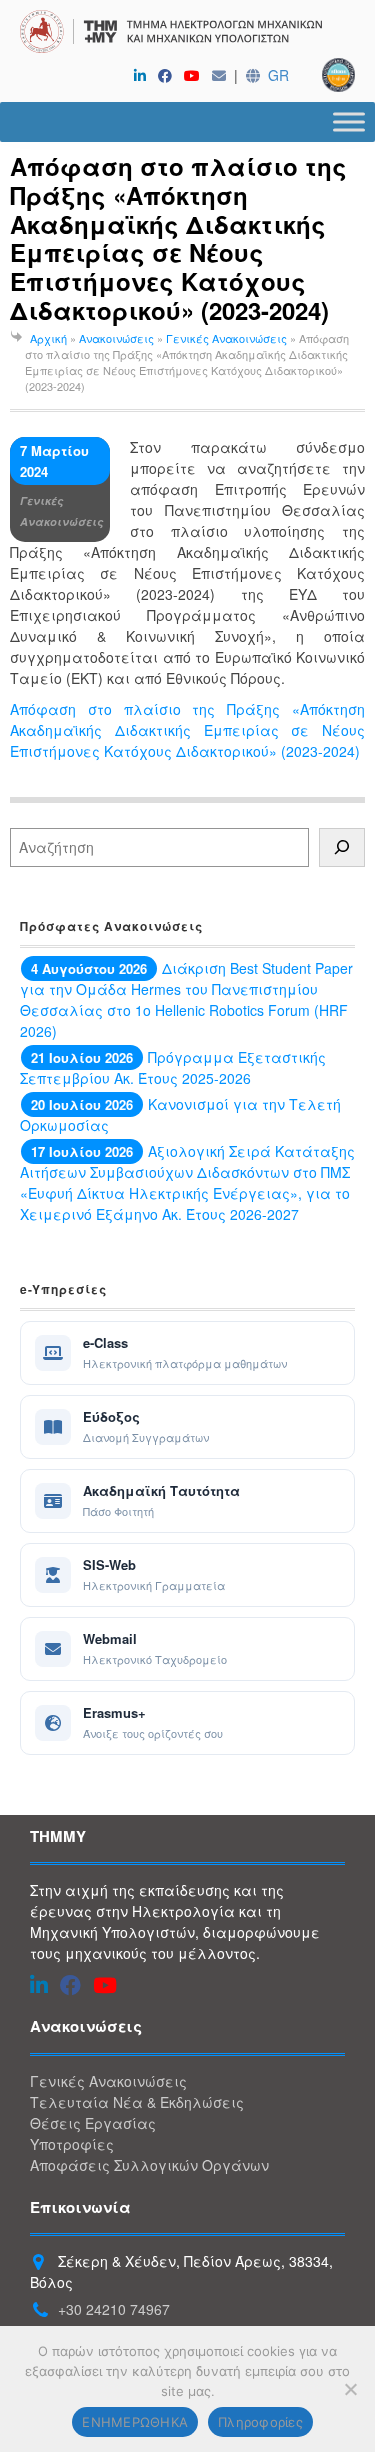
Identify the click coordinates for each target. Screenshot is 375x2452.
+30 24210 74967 (114, 2309)
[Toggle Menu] (349, 121)
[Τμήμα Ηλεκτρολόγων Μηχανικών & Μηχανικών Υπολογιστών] (187, 34)
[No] (350, 2389)
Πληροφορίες (260, 2422)
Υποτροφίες (72, 2144)
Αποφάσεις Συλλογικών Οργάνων (149, 2165)
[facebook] (169, 75)
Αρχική (48, 338)
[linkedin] (144, 75)
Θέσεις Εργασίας (93, 2123)
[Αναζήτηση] (342, 847)
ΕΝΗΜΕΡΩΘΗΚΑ (135, 2422)
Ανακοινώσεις (116, 338)
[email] (223, 75)
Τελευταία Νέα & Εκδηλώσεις (137, 2102)
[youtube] (196, 75)
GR (278, 75)
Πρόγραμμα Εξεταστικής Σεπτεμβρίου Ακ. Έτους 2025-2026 (173, 1067)
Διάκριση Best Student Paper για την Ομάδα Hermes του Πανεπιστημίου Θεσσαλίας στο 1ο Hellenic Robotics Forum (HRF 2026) (186, 999)
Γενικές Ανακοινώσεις (226, 338)
